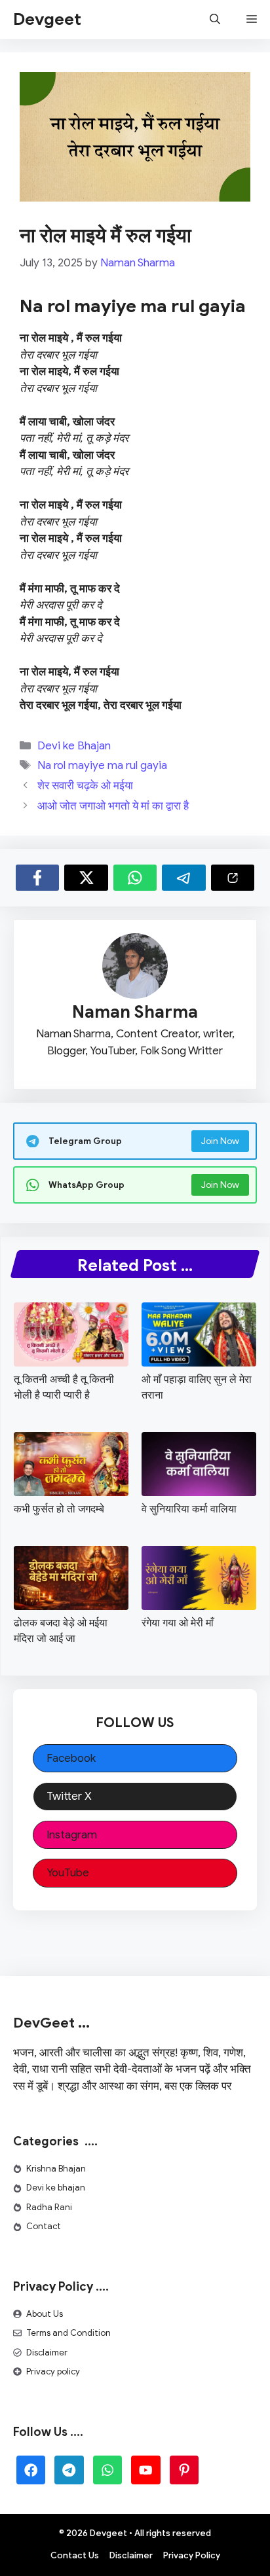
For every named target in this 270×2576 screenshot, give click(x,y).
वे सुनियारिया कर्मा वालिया (189, 1509)
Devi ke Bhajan (74, 746)
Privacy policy (53, 2371)
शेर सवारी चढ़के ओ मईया (85, 786)
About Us (45, 2314)
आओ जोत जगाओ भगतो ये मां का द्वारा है (113, 806)
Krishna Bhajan (56, 2169)
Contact (44, 2226)
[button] (215, 20)
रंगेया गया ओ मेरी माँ (178, 1623)
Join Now (220, 1141)
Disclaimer (47, 2352)
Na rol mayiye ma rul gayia (102, 765)
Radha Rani (49, 2207)
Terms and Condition (68, 2333)
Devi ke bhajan (56, 2188)
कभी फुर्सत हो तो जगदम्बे (59, 1509)
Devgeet (47, 19)
